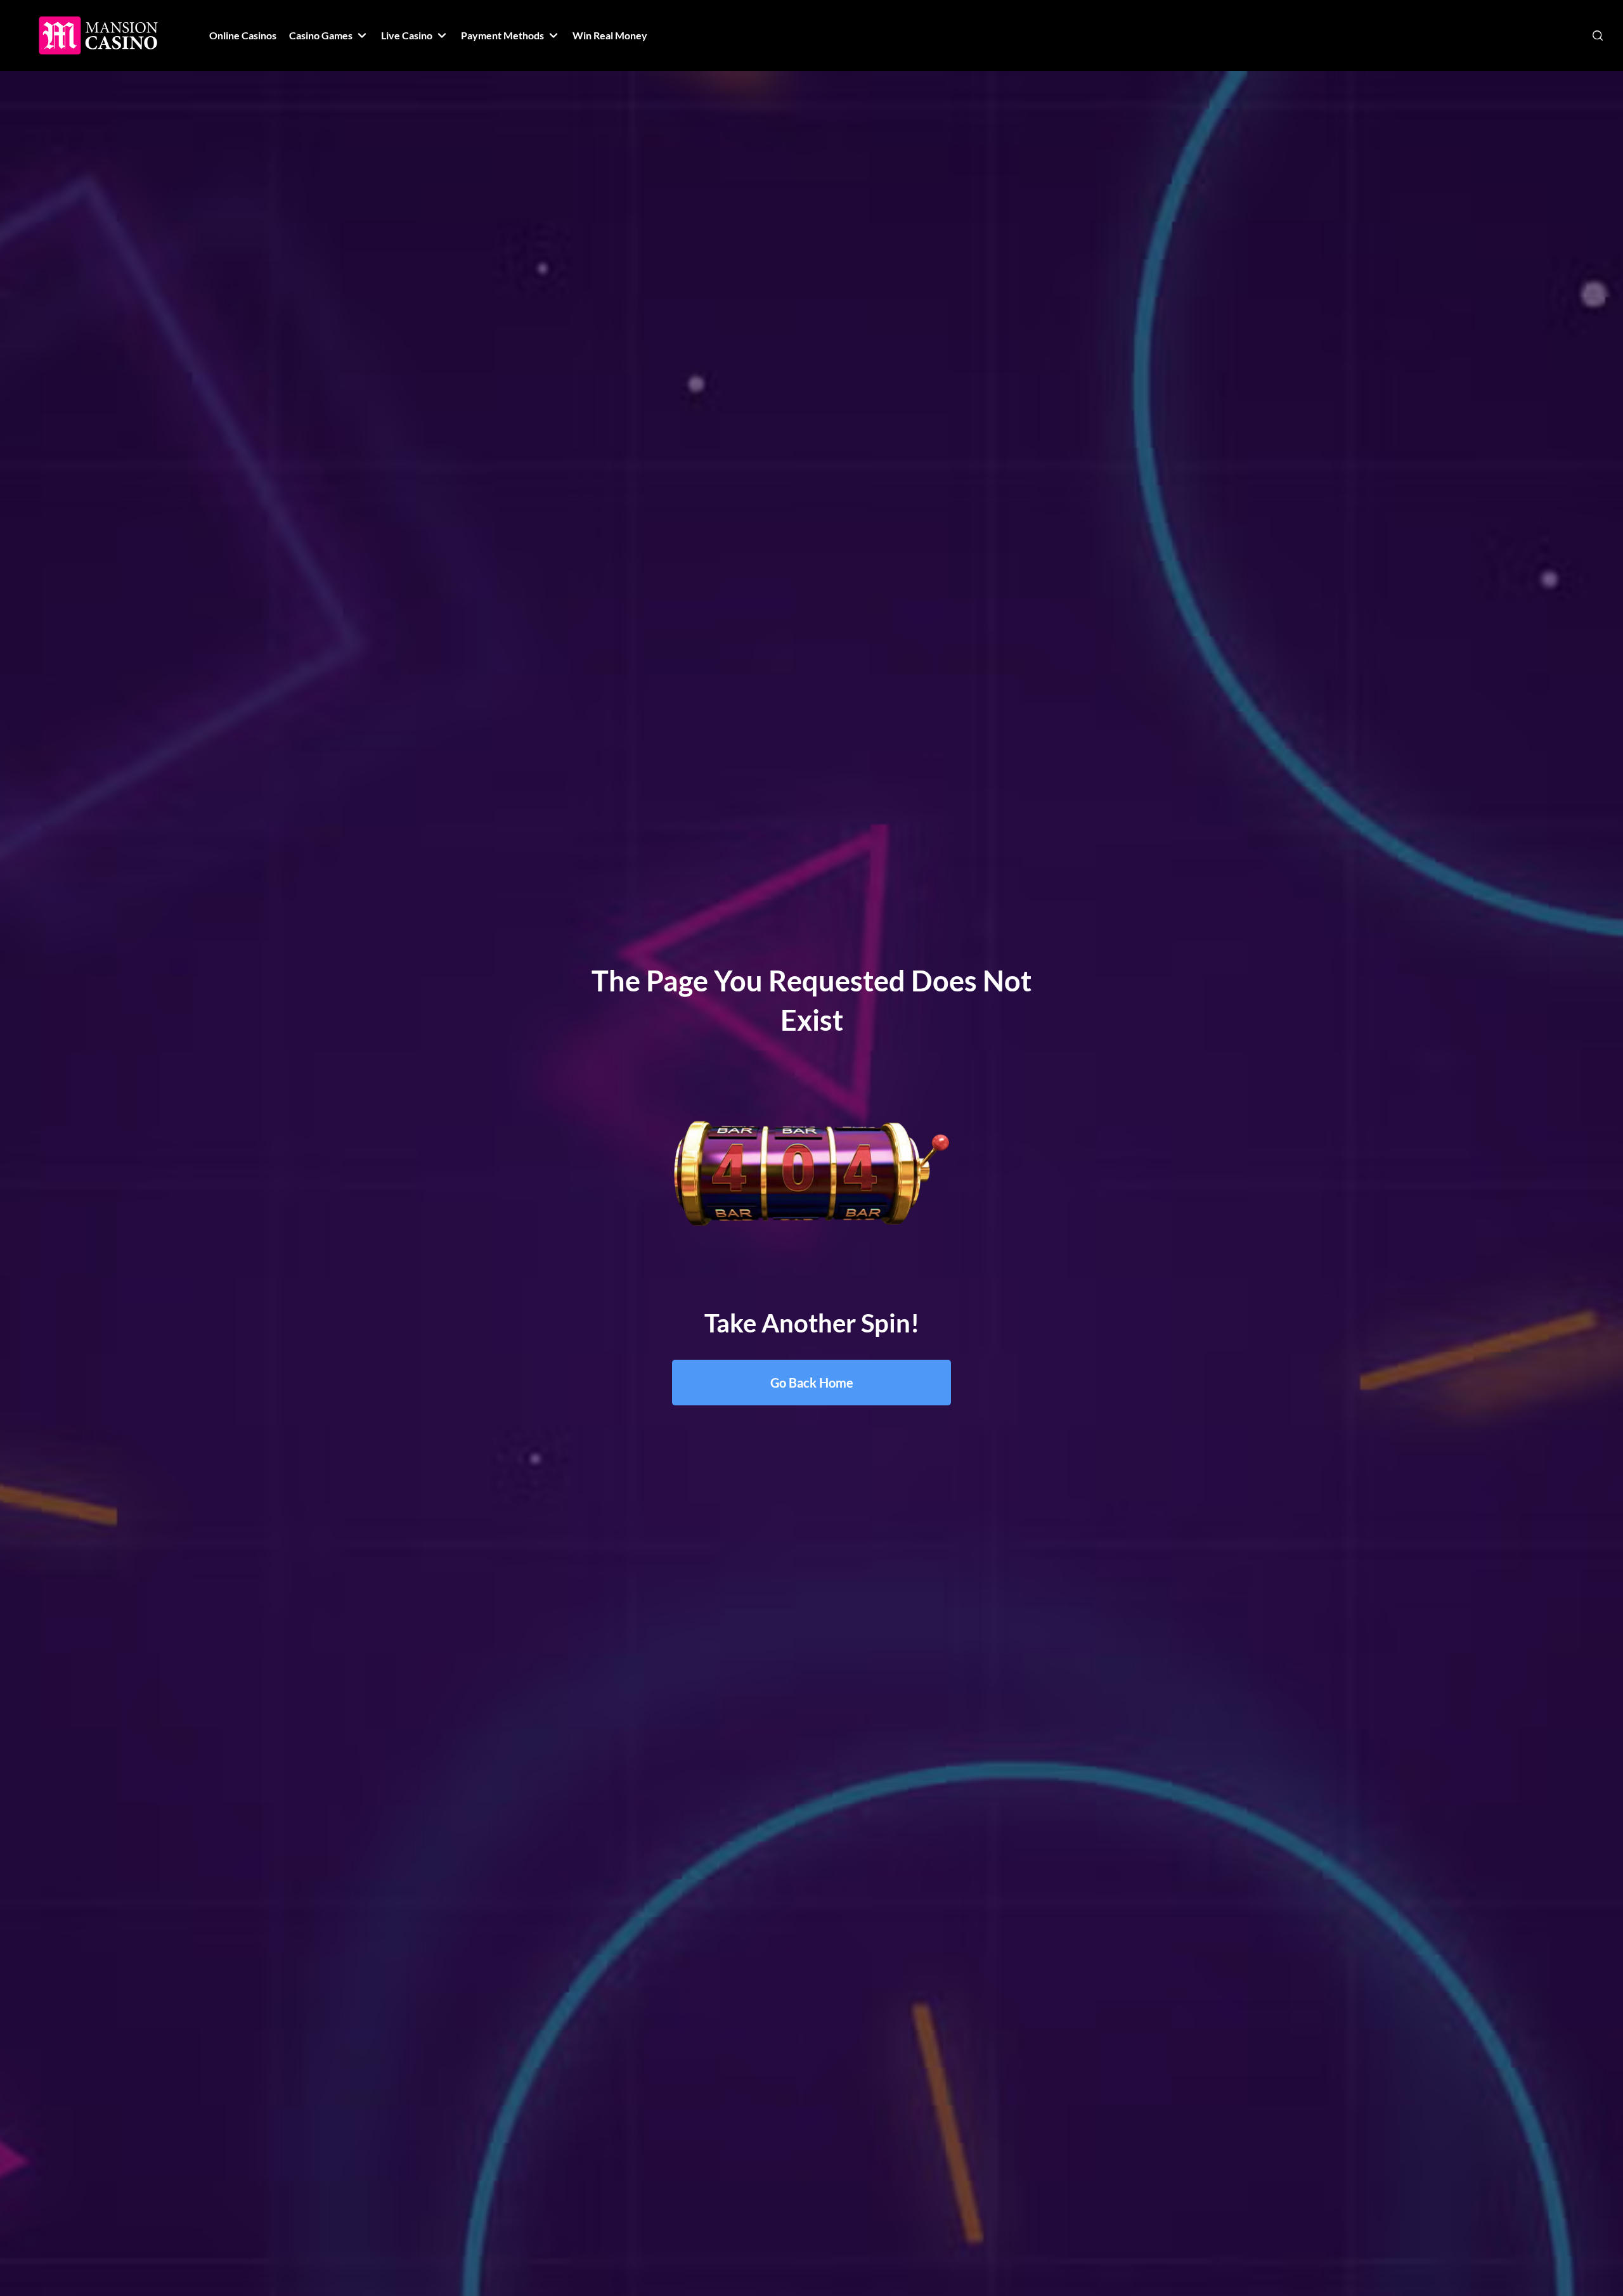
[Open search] (1598, 35)
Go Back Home (812, 1383)
